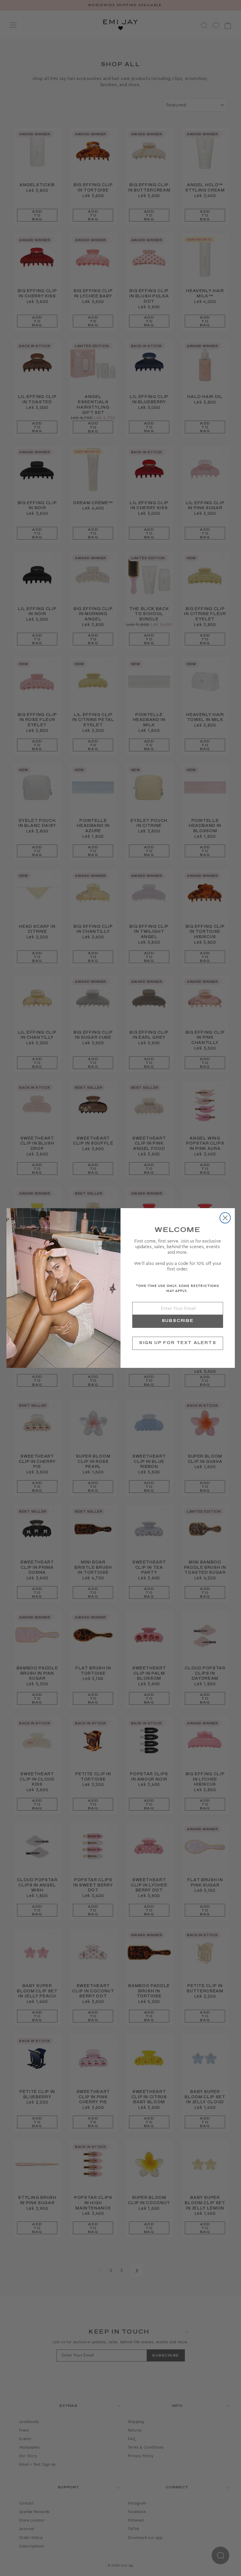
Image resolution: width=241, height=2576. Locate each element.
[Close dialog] (225, 1218)
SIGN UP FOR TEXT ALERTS (178, 1343)
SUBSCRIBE (178, 1321)
